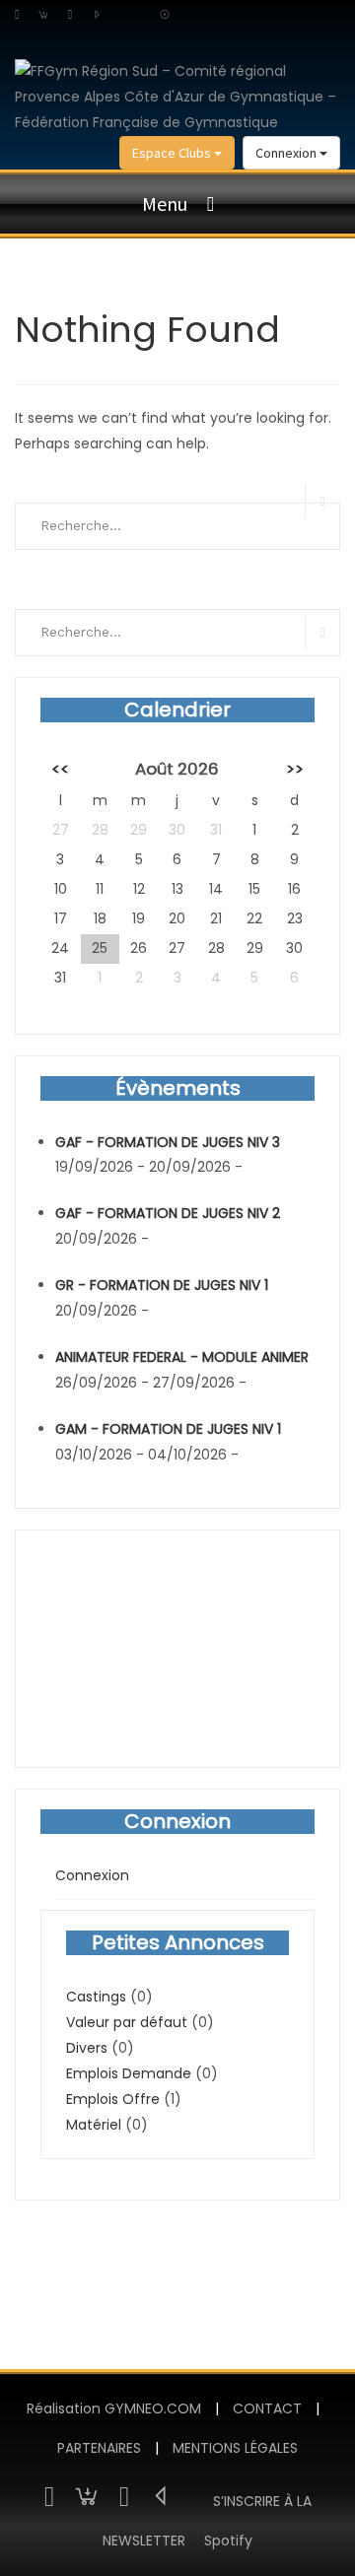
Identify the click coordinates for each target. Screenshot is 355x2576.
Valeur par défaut (127, 2022)
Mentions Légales (235, 2448)
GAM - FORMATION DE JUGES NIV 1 (168, 1429)
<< (60, 769)
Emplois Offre (113, 2099)
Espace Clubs (173, 153)
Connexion (287, 153)
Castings (96, 1997)
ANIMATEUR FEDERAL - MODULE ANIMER (182, 1357)
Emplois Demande (129, 2073)
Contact (267, 2408)
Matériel (94, 2125)
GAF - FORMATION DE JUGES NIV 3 (168, 1142)
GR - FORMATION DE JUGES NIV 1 (162, 1285)
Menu (165, 203)
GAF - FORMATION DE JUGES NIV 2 (168, 1213)
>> (295, 769)
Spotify (228, 2541)
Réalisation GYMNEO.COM (114, 2408)
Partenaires (99, 2448)
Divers (87, 2048)
